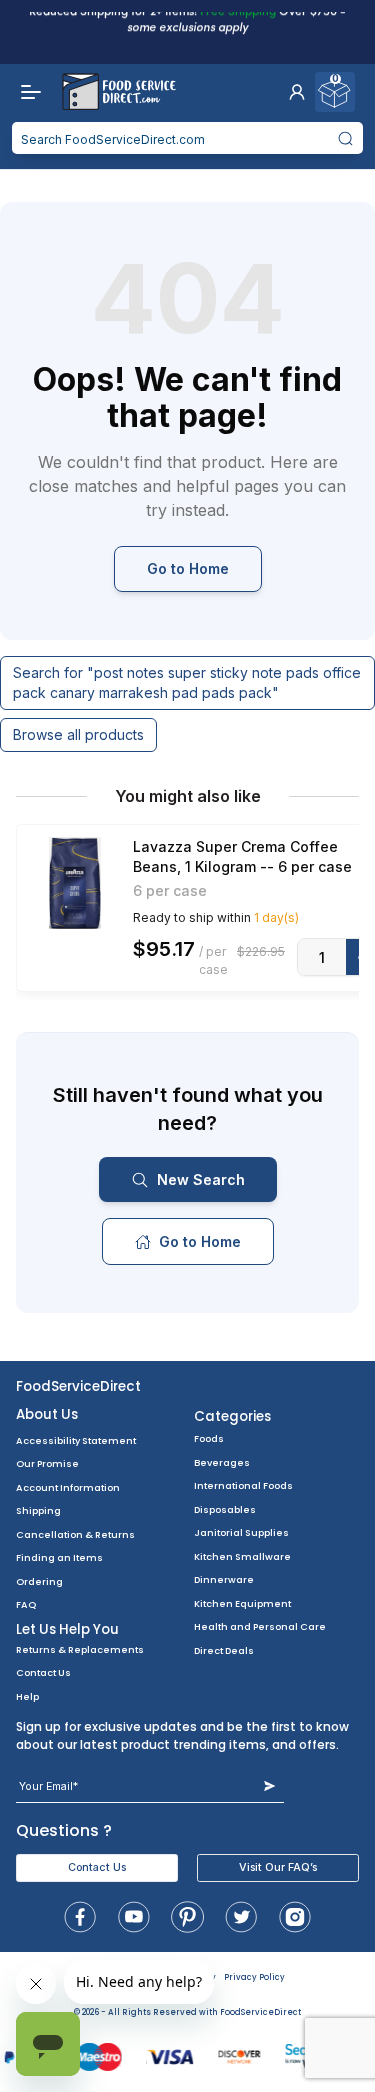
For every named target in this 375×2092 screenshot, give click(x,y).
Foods (209, 1438)
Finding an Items (59, 1557)
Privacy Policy (254, 1977)
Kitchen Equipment (242, 1603)
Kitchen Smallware (242, 1556)
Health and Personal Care (260, 1626)
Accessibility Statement (76, 1440)
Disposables (225, 1509)
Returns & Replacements (80, 1649)
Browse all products (78, 734)
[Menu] (26, 92)
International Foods (243, 1485)
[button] (297, 92)
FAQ (26, 1604)
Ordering (39, 1581)
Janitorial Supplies (241, 1532)
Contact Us (43, 1672)
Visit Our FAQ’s (278, 1867)
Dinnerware (224, 1579)
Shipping (38, 1510)
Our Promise (47, 1463)
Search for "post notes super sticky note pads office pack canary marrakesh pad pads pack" (187, 682)
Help (27, 1696)
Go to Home (188, 568)
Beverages (222, 1462)
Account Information (68, 1487)
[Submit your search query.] (346, 138)
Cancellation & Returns (75, 1534)
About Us (47, 1414)
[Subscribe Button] (269, 1786)
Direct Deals (224, 1650)
